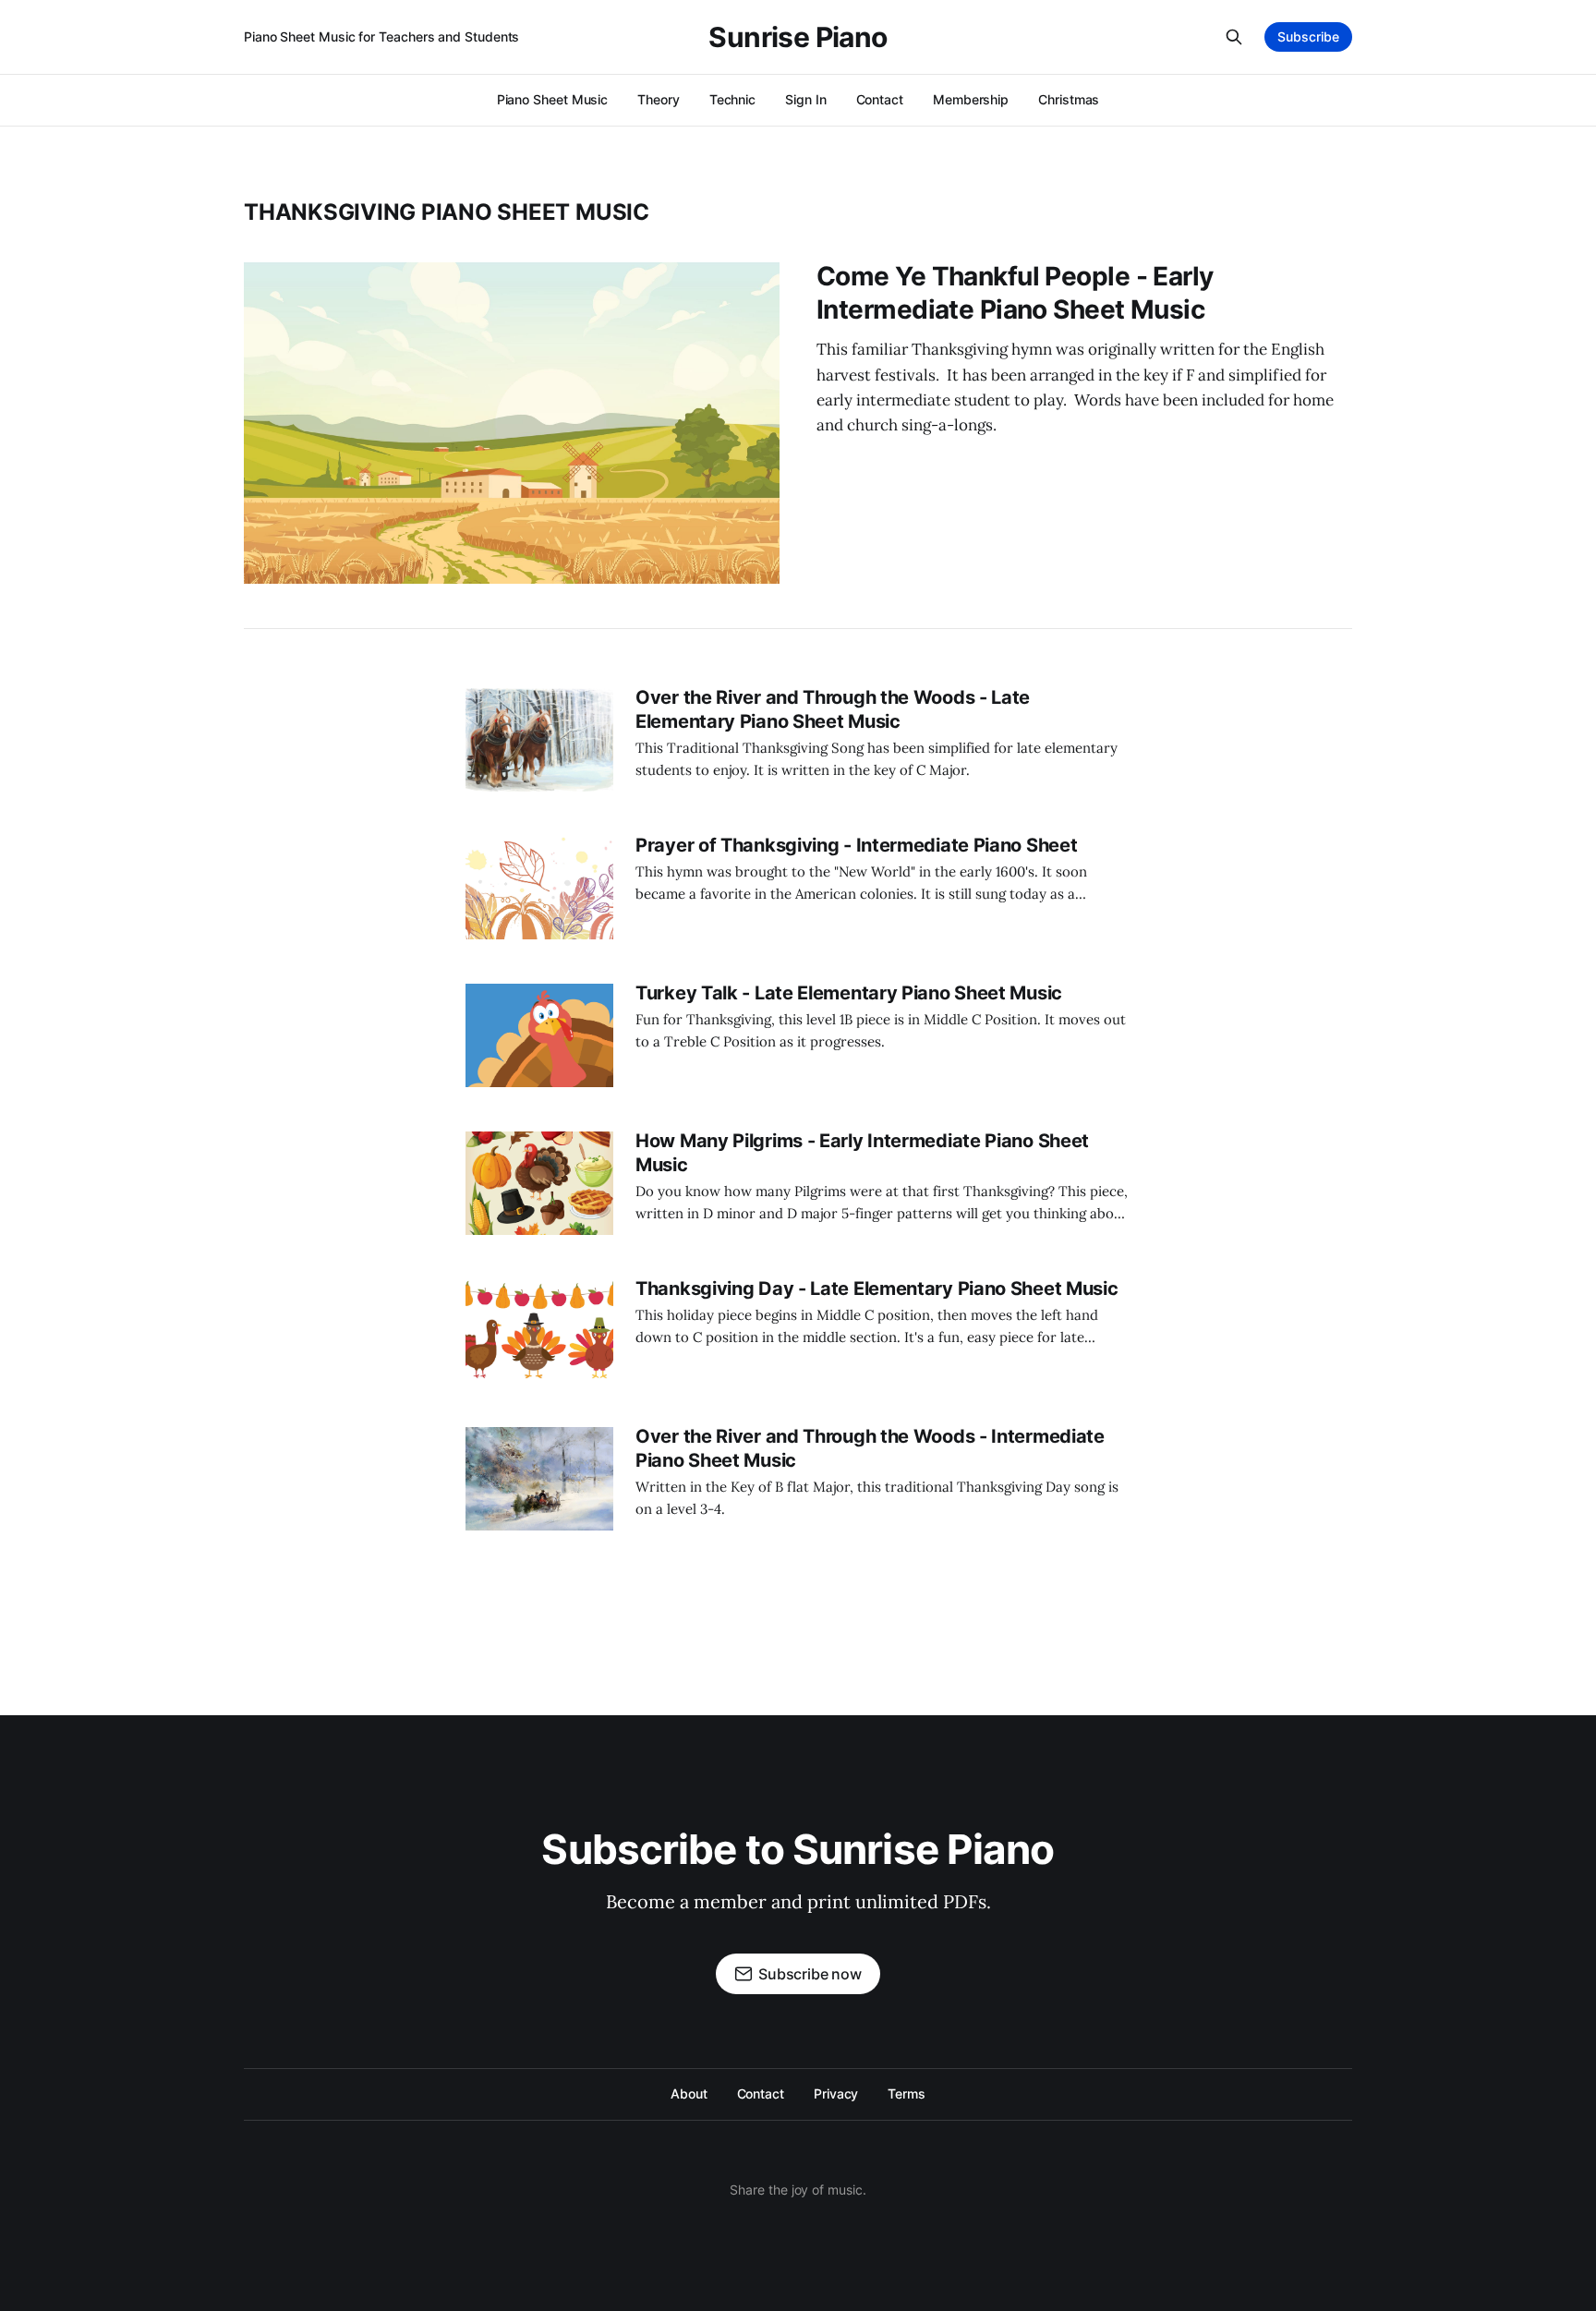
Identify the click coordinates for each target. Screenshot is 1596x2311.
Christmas (1069, 99)
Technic (732, 99)
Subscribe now (810, 1974)
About (689, 2093)
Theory (659, 99)
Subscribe (1308, 36)
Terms (907, 2093)
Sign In (805, 99)
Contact (880, 99)
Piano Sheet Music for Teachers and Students (381, 36)
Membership (971, 99)
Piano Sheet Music (553, 99)
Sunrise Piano (798, 37)
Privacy (836, 2093)
